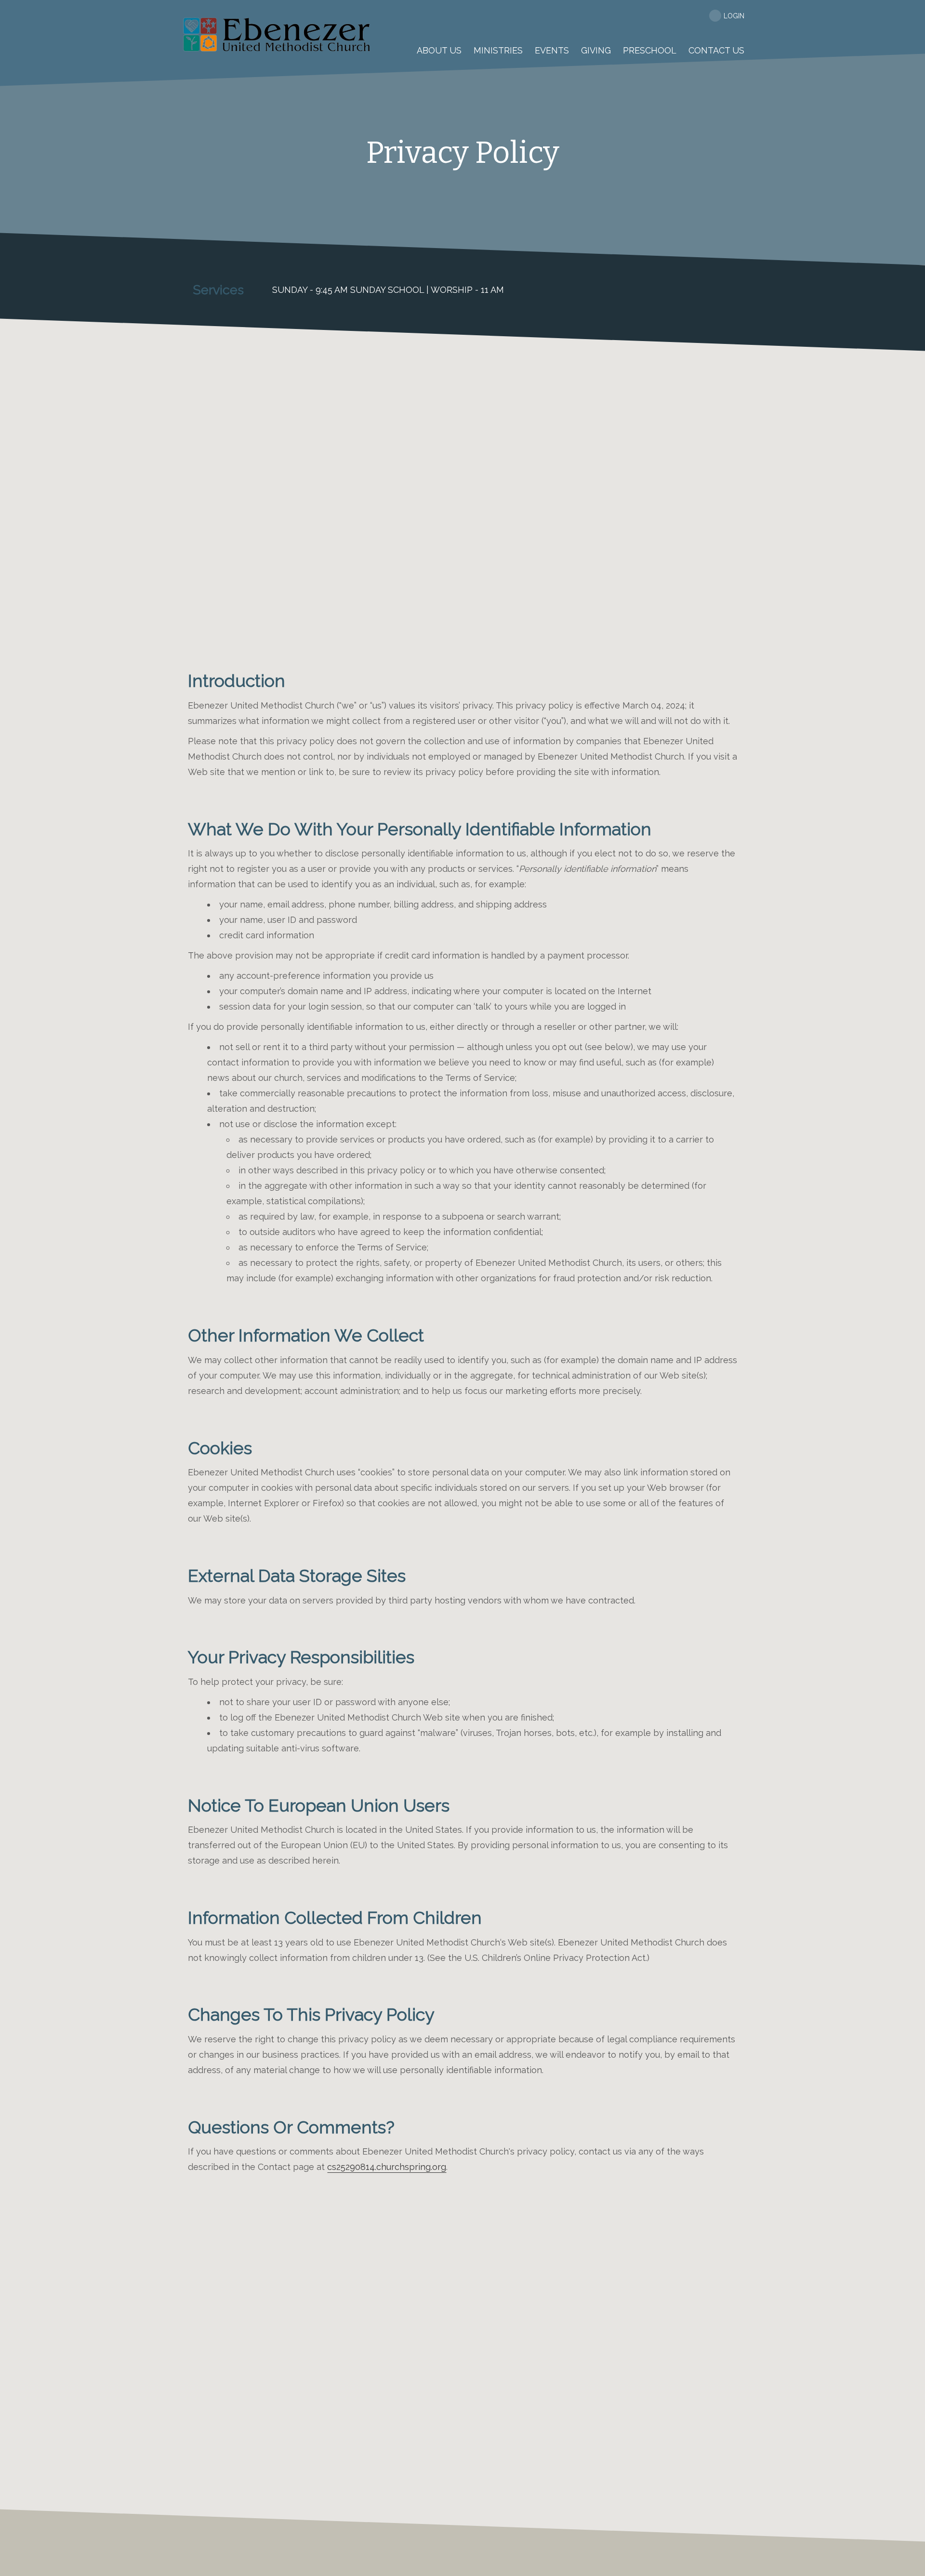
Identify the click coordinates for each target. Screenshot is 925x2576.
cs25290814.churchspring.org (387, 2167)
